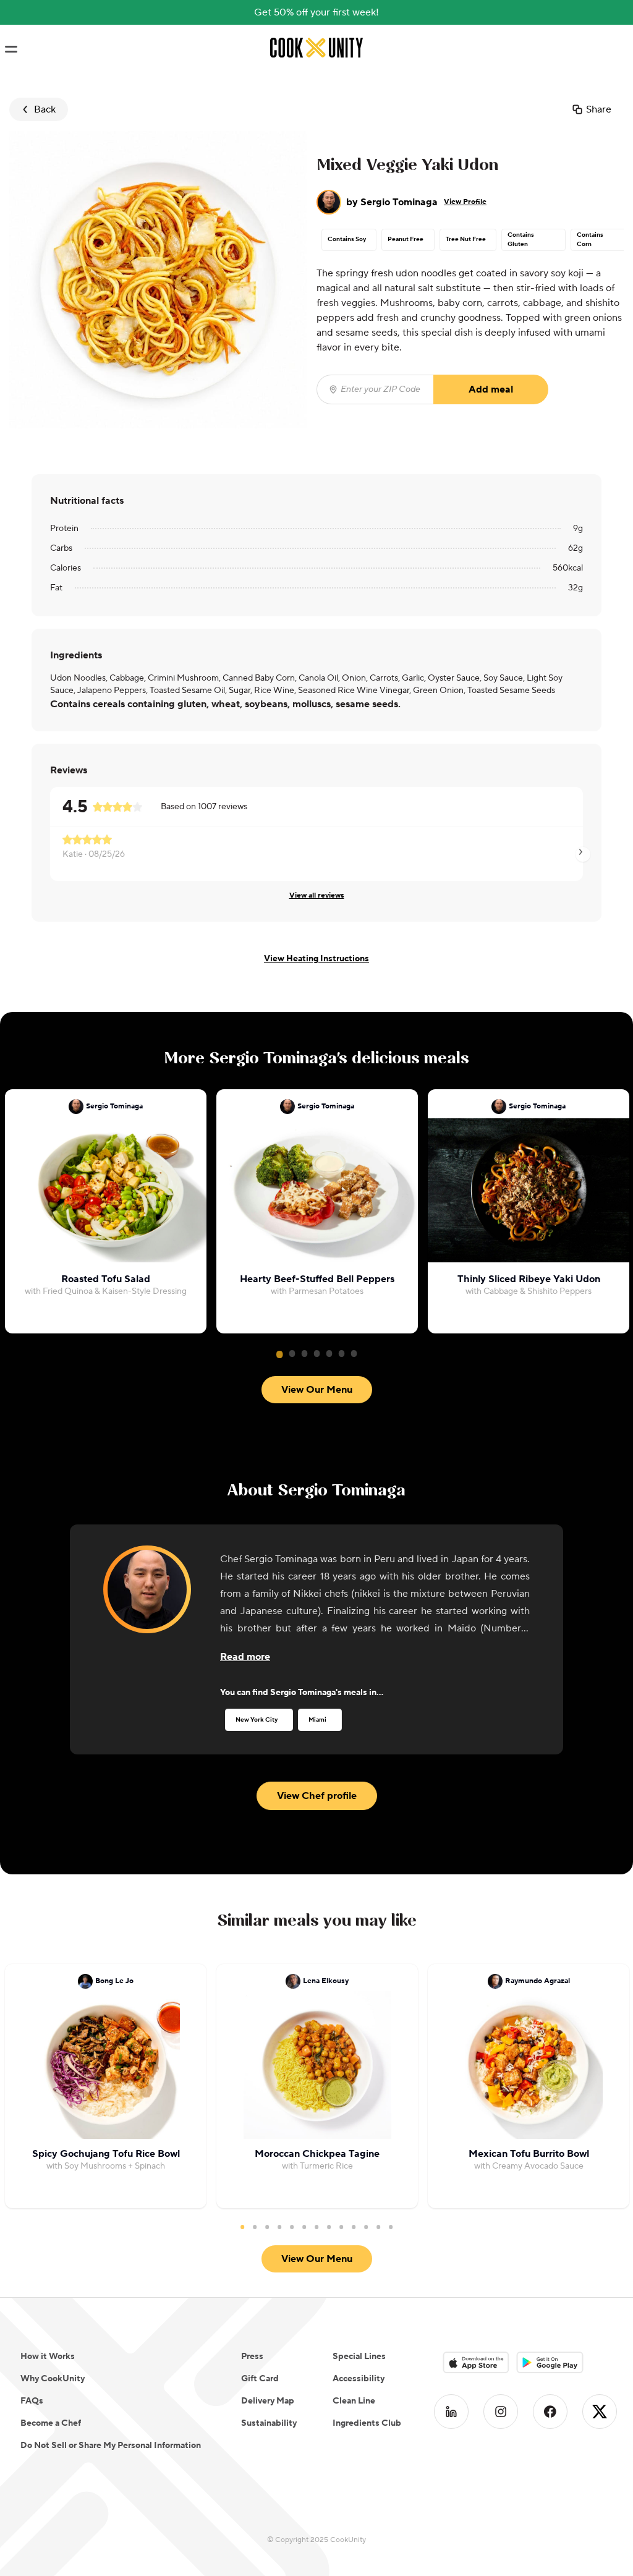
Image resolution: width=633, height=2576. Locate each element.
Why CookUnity (53, 2379)
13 (391, 2227)
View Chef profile (317, 1796)
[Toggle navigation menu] (11, 49)
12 (378, 2227)
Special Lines (359, 2357)
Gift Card (260, 2379)
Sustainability (269, 2423)
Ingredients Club (367, 2423)
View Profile (465, 202)
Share (599, 109)
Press (252, 2357)
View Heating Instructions (316, 959)
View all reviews (317, 895)
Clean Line (354, 2401)
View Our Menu (317, 1390)
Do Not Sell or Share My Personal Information (111, 2446)
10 (354, 2227)
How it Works (48, 2357)
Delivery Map (268, 2401)
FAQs (32, 2401)
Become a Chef (51, 2423)
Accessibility (359, 2379)
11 (366, 2227)
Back (45, 109)
